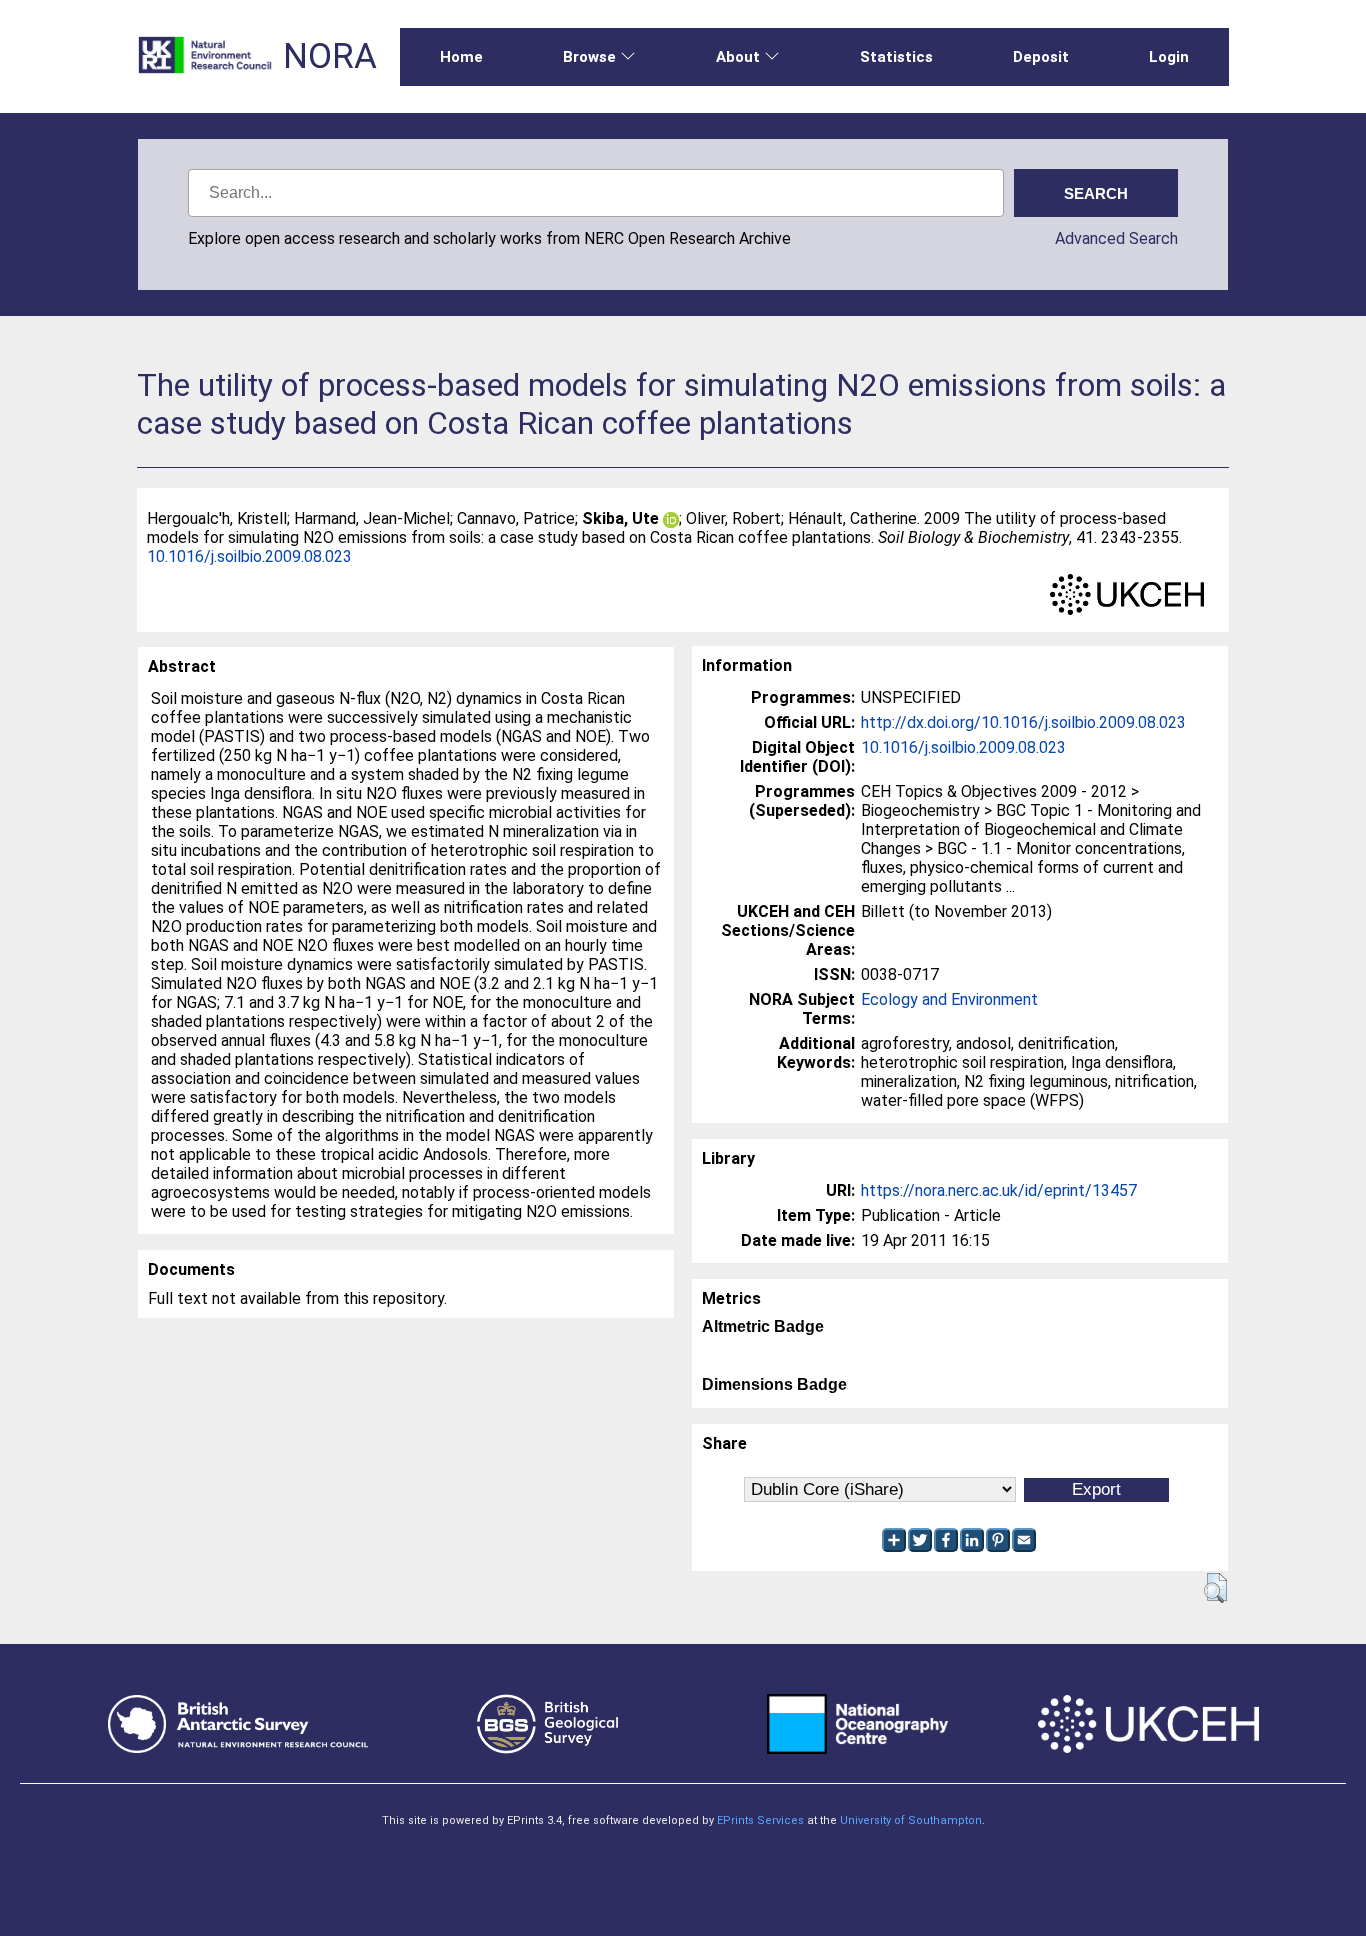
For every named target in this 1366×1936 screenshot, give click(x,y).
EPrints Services (760, 1820)
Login (1169, 57)
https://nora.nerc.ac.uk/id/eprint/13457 (999, 1190)
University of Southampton (911, 1820)
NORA (330, 56)
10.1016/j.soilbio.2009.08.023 (249, 556)
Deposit (1041, 57)
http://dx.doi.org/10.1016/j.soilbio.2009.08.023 (1023, 722)
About (738, 57)
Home (461, 57)
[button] (1215, 1588)
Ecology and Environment (949, 999)
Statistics (896, 57)
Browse (589, 57)
